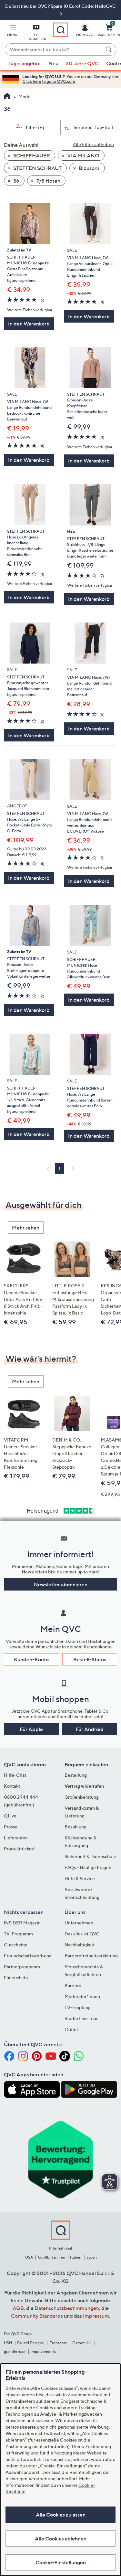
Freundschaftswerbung (28, 1956)
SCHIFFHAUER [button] (31, 155)
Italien (76, 2257)
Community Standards (37, 2316)
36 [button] (16, 181)
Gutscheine (16, 1945)
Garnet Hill (82, 2343)
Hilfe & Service (80, 1878)
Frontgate (58, 2343)
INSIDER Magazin (22, 1923)
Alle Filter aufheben (93, 144)
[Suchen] (110, 49)
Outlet (71, 2029)
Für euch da (16, 1978)
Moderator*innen (82, 1996)
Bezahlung (76, 1827)
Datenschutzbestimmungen (67, 2308)
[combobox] (54, 50)
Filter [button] (35, 128)
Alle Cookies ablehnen (61, 2539)
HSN (8, 2343)
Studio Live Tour (81, 2018)
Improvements (43, 2352)
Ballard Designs (31, 2343)
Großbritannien (52, 2257)
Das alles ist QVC (82, 1934)
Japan (92, 2257)
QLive (10, 1816)
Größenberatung (82, 1797)
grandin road (15, 2352)
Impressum (96, 2316)
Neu (53, 63)
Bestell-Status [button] (90, 1659)
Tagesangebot (25, 63)
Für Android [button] (90, 1729)
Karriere (73, 1985)
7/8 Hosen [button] (48, 181)
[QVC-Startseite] (7, 97)
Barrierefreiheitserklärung (91, 1956)
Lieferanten (16, 1838)
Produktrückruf (19, 1849)
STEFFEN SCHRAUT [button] (37, 168)
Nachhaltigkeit (80, 1945)
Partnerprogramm (22, 1967)
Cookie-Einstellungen (61, 2562)
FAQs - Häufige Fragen (88, 1867)
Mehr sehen (26, 1228)
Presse (11, 1827)
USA (29, 2257)
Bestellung (76, 1775)
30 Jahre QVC (82, 63)
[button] (12, 31)
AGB (18, 2308)
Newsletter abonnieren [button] (61, 1584)
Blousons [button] (89, 168)
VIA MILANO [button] (83, 155)
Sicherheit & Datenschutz (90, 1856)
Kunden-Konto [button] (31, 1659)
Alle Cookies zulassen (61, 2515)
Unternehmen (79, 1923)
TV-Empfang (78, 2007)
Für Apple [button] (31, 1729)
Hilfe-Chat (15, 1775)
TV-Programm (18, 1934)
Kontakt (12, 1786)
